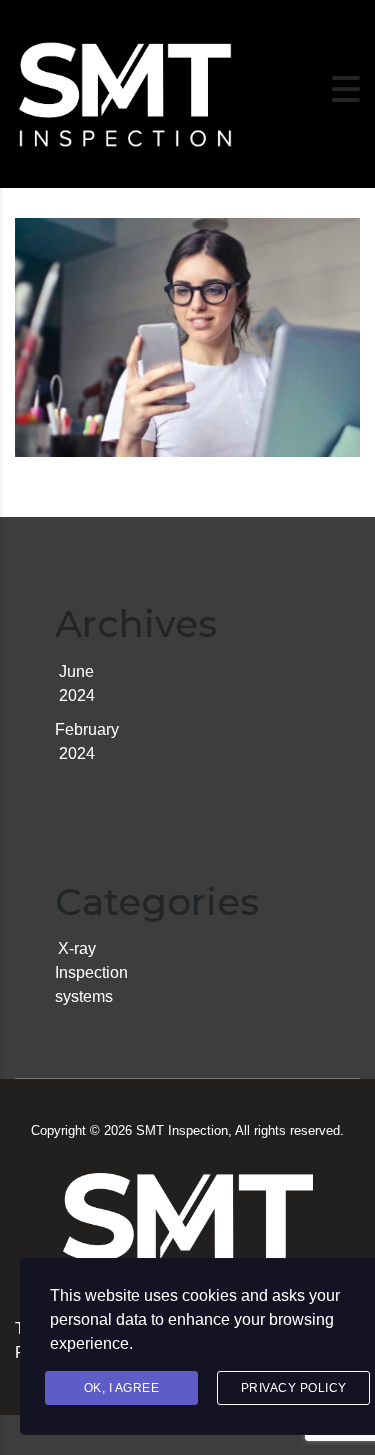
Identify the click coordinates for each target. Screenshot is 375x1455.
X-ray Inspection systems (91, 972)
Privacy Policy (294, 1388)
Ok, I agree (122, 1388)
